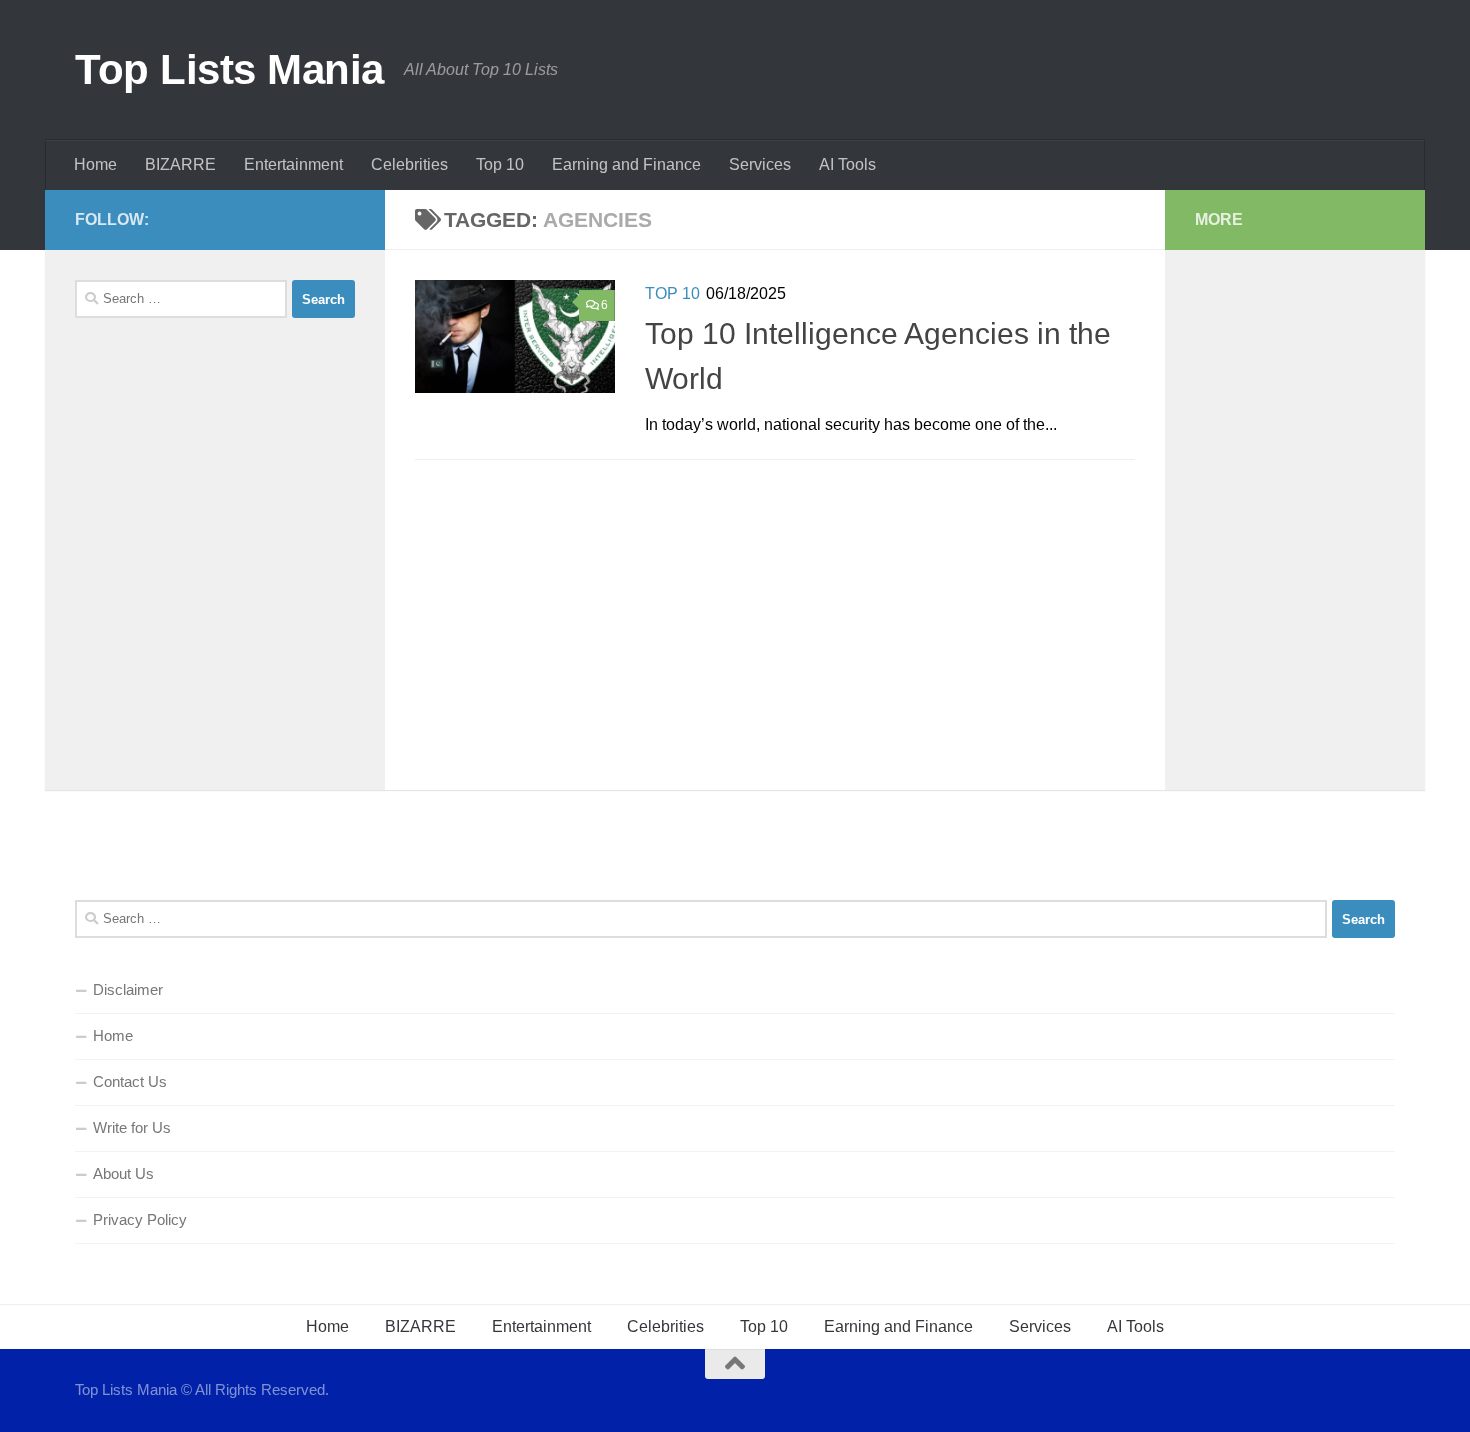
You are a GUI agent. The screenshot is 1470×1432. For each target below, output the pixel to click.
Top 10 (500, 164)
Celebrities (409, 164)
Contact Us (130, 1081)
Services (760, 164)
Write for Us (132, 1127)
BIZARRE (180, 164)
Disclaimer (128, 989)
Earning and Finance (626, 164)
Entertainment (293, 164)
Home (95, 164)
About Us (123, 1173)
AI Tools (847, 164)
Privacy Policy (140, 1219)
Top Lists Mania (229, 69)
